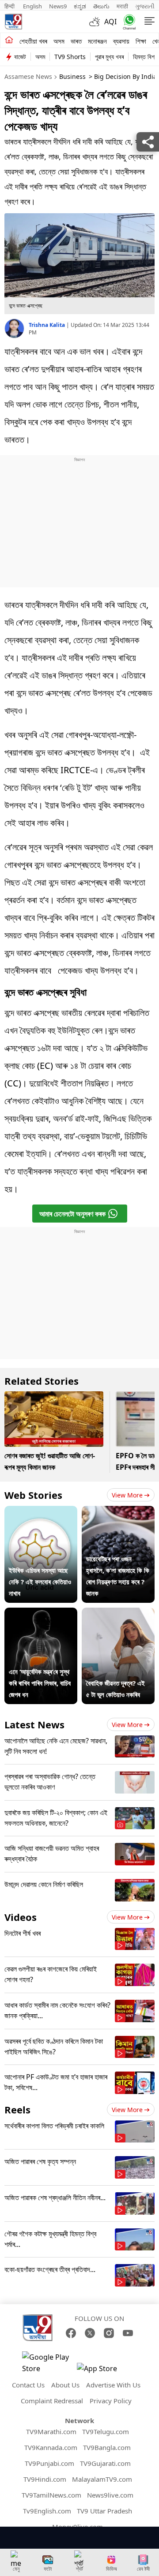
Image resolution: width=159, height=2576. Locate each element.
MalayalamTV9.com (102, 2479)
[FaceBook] (71, 2333)
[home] (9, 41)
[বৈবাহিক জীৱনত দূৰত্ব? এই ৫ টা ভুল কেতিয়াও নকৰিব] (118, 1613)
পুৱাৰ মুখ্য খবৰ (109, 57)
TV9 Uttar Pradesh (104, 2511)
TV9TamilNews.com (51, 2495)
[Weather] (97, 22)
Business (72, 76)
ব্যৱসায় (121, 41)
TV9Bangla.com (107, 2447)
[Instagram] (109, 2333)
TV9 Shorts (70, 57)
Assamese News (28, 76)
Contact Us (28, 2385)
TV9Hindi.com (45, 2479)
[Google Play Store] (49, 2363)
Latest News (34, 1724)
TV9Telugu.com (106, 2431)
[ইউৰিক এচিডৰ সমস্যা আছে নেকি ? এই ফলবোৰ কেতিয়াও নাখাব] (41, 1512)
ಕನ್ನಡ (80, 6)
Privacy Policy (111, 2401)
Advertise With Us (113, 2385)
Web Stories (33, 1495)
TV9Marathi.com (51, 2431)
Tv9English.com (47, 2511)
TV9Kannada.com (51, 2447)
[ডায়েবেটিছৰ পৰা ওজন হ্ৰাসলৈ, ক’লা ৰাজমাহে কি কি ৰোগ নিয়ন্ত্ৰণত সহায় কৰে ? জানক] (118, 1512)
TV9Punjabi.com (49, 2463)
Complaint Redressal (52, 2401)
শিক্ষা (141, 41)
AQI (110, 22)
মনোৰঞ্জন (97, 41)
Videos (21, 1917)
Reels (17, 2109)
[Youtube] (128, 2333)
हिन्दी (10, 6)
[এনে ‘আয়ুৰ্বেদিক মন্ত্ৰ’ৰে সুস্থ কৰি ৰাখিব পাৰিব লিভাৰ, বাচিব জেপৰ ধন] (41, 1613)
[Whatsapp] (127, 22)
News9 (58, 6)
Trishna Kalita (47, 325)
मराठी (122, 6)
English (32, 6)
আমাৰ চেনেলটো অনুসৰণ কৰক (72, 1214)
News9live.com (110, 2495)
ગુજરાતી (145, 6)
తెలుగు (101, 6)
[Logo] (13, 22)
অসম (59, 41)
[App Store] (103, 2371)
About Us (65, 2385)
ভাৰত (76, 41)
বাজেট (20, 57)
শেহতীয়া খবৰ (33, 41)
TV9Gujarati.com (105, 2463)
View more (127, 1495)
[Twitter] (90, 2333)
